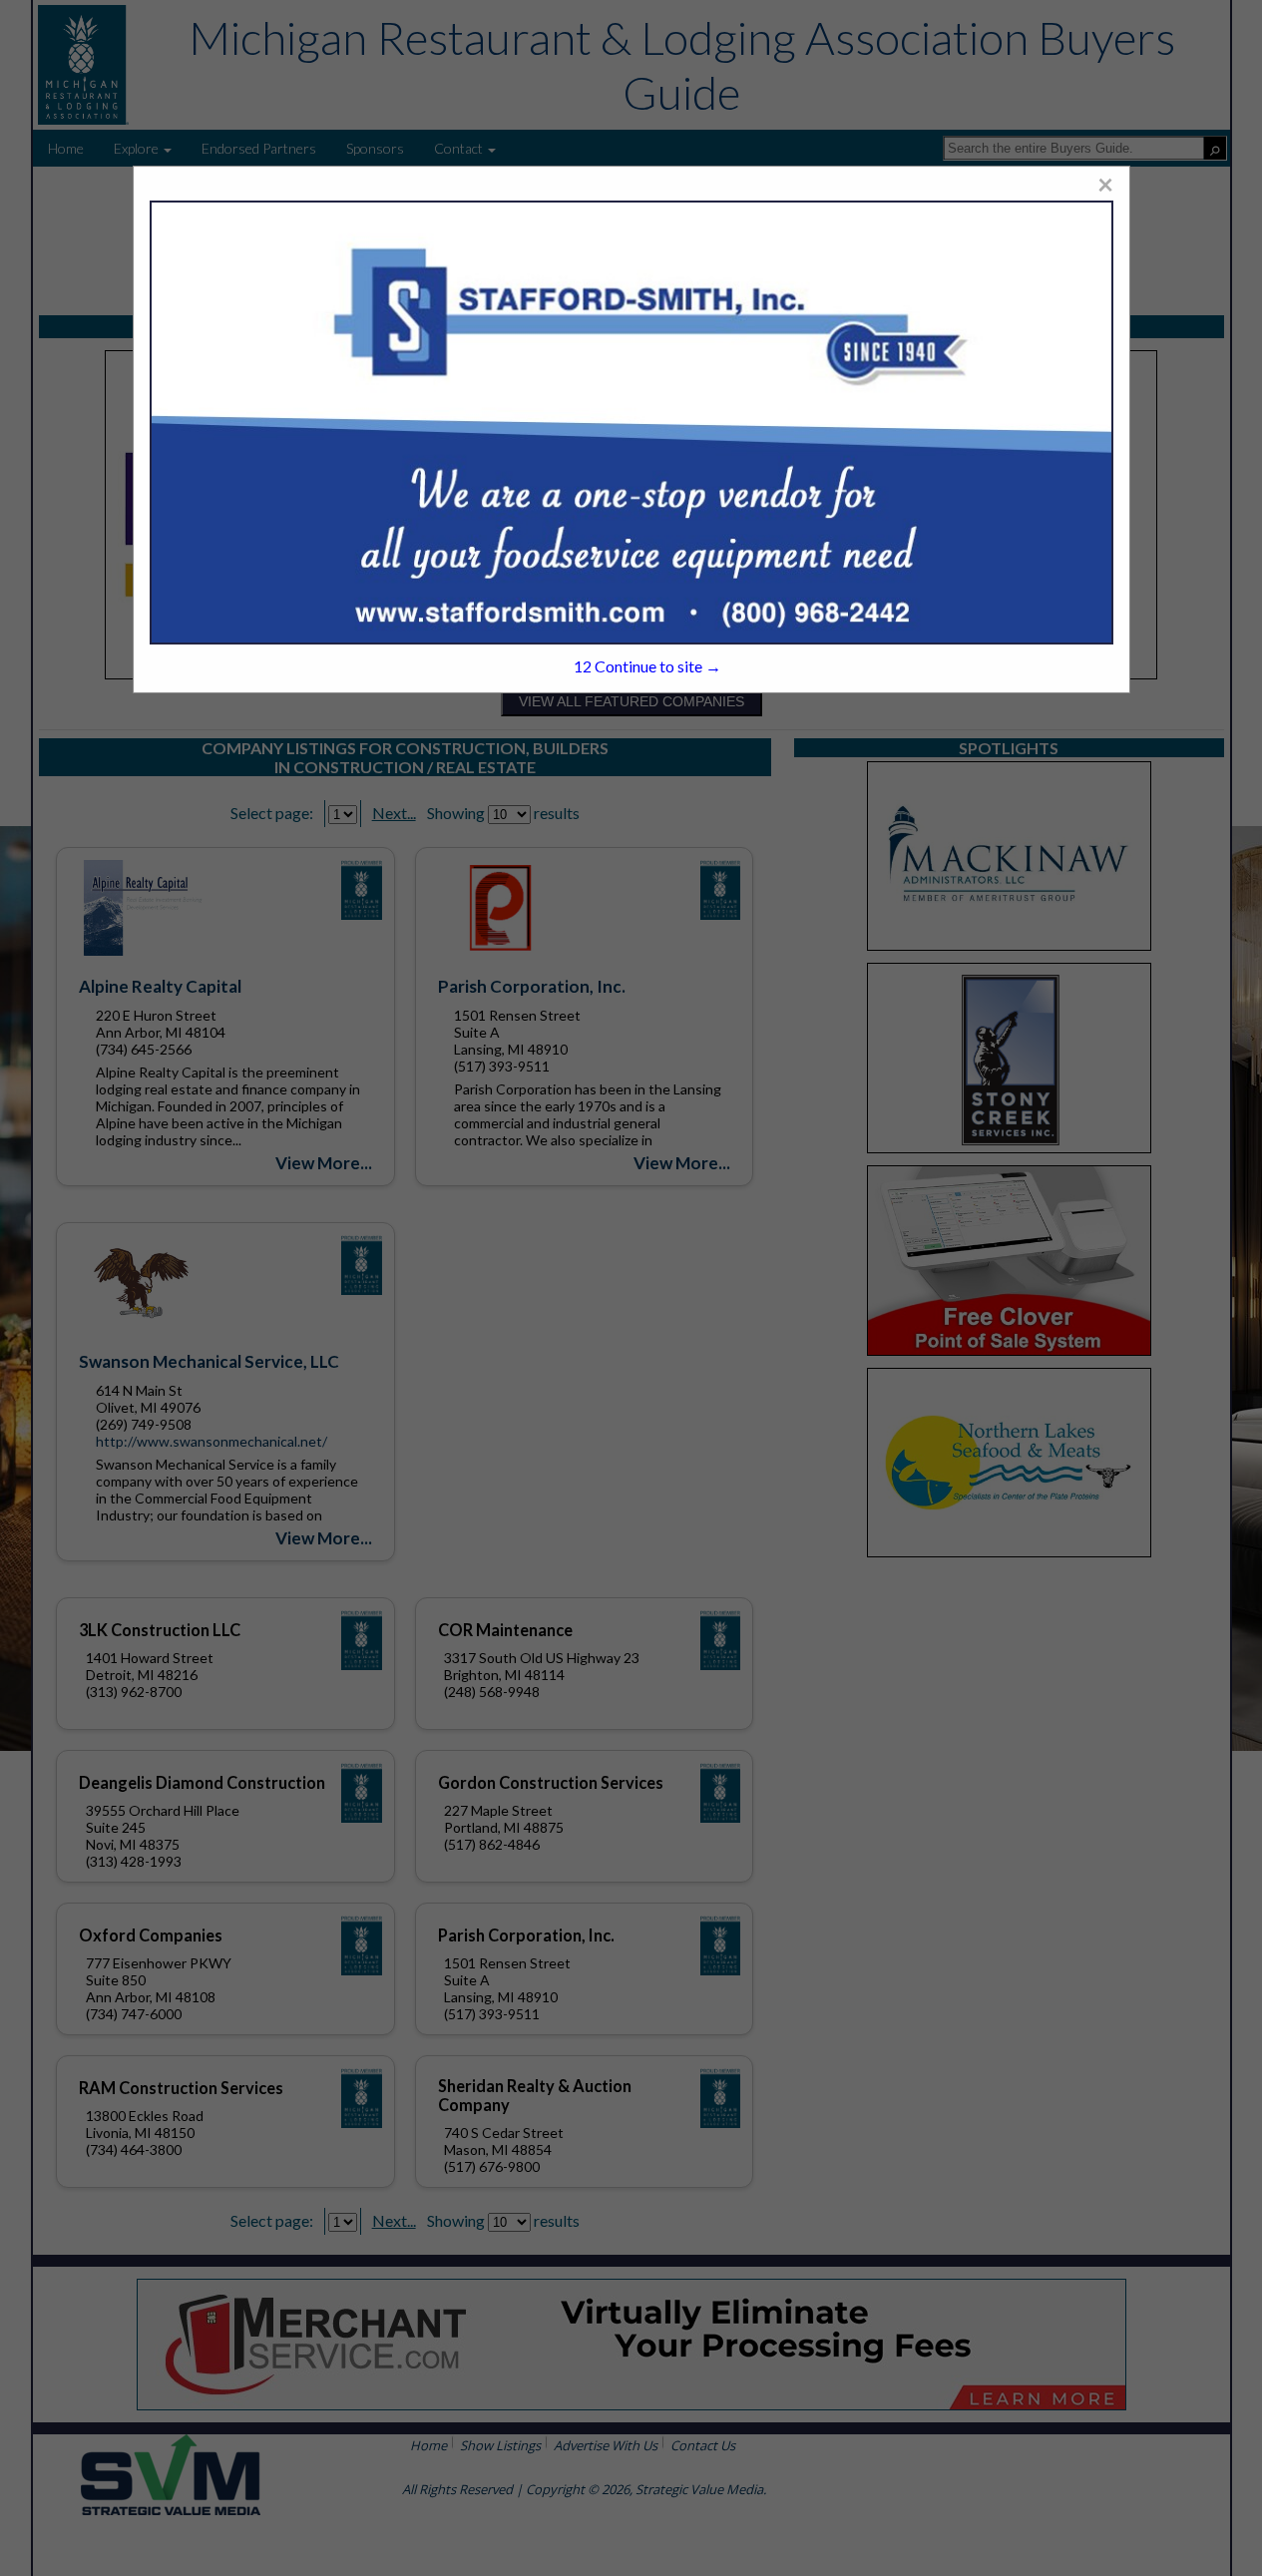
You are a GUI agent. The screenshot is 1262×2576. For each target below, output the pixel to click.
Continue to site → (647, 666)
